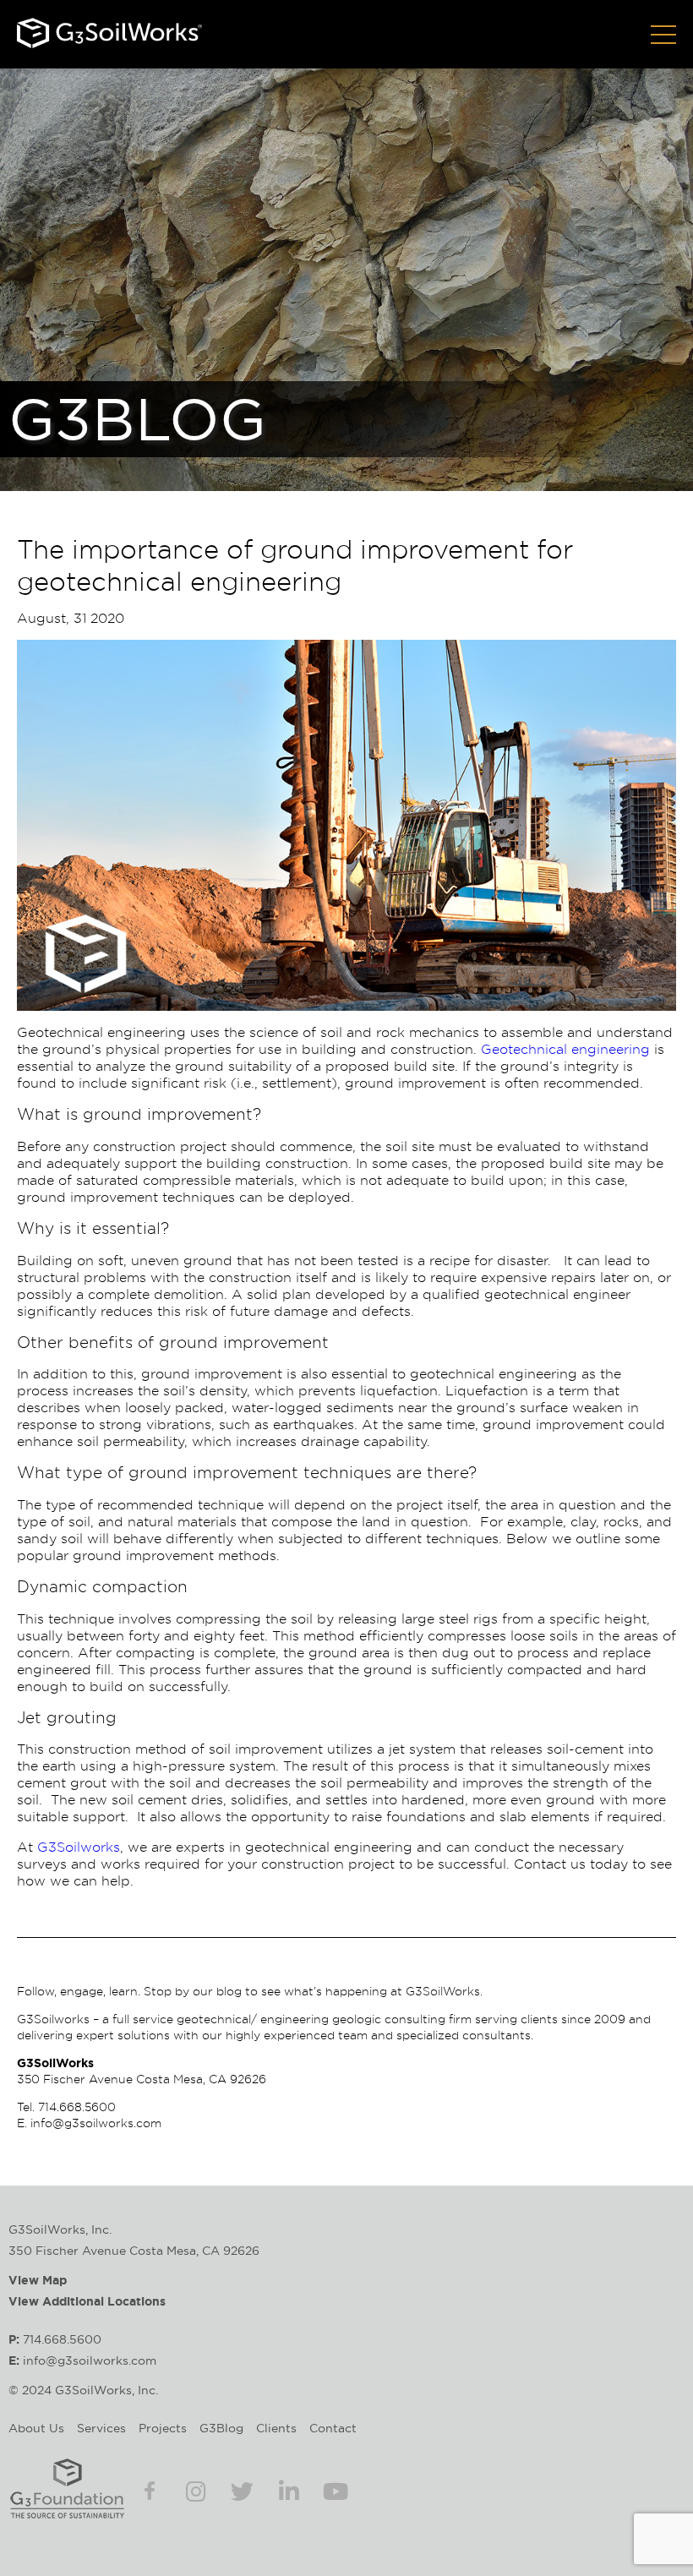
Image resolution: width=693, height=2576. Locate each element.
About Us (36, 2428)
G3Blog (221, 2428)
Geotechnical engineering (565, 1049)
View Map (38, 2280)
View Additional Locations (87, 2301)
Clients (276, 2428)
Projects (163, 2428)
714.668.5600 (77, 2107)
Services (101, 2428)
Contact (333, 2428)
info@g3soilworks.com (96, 2123)
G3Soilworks (79, 1847)
